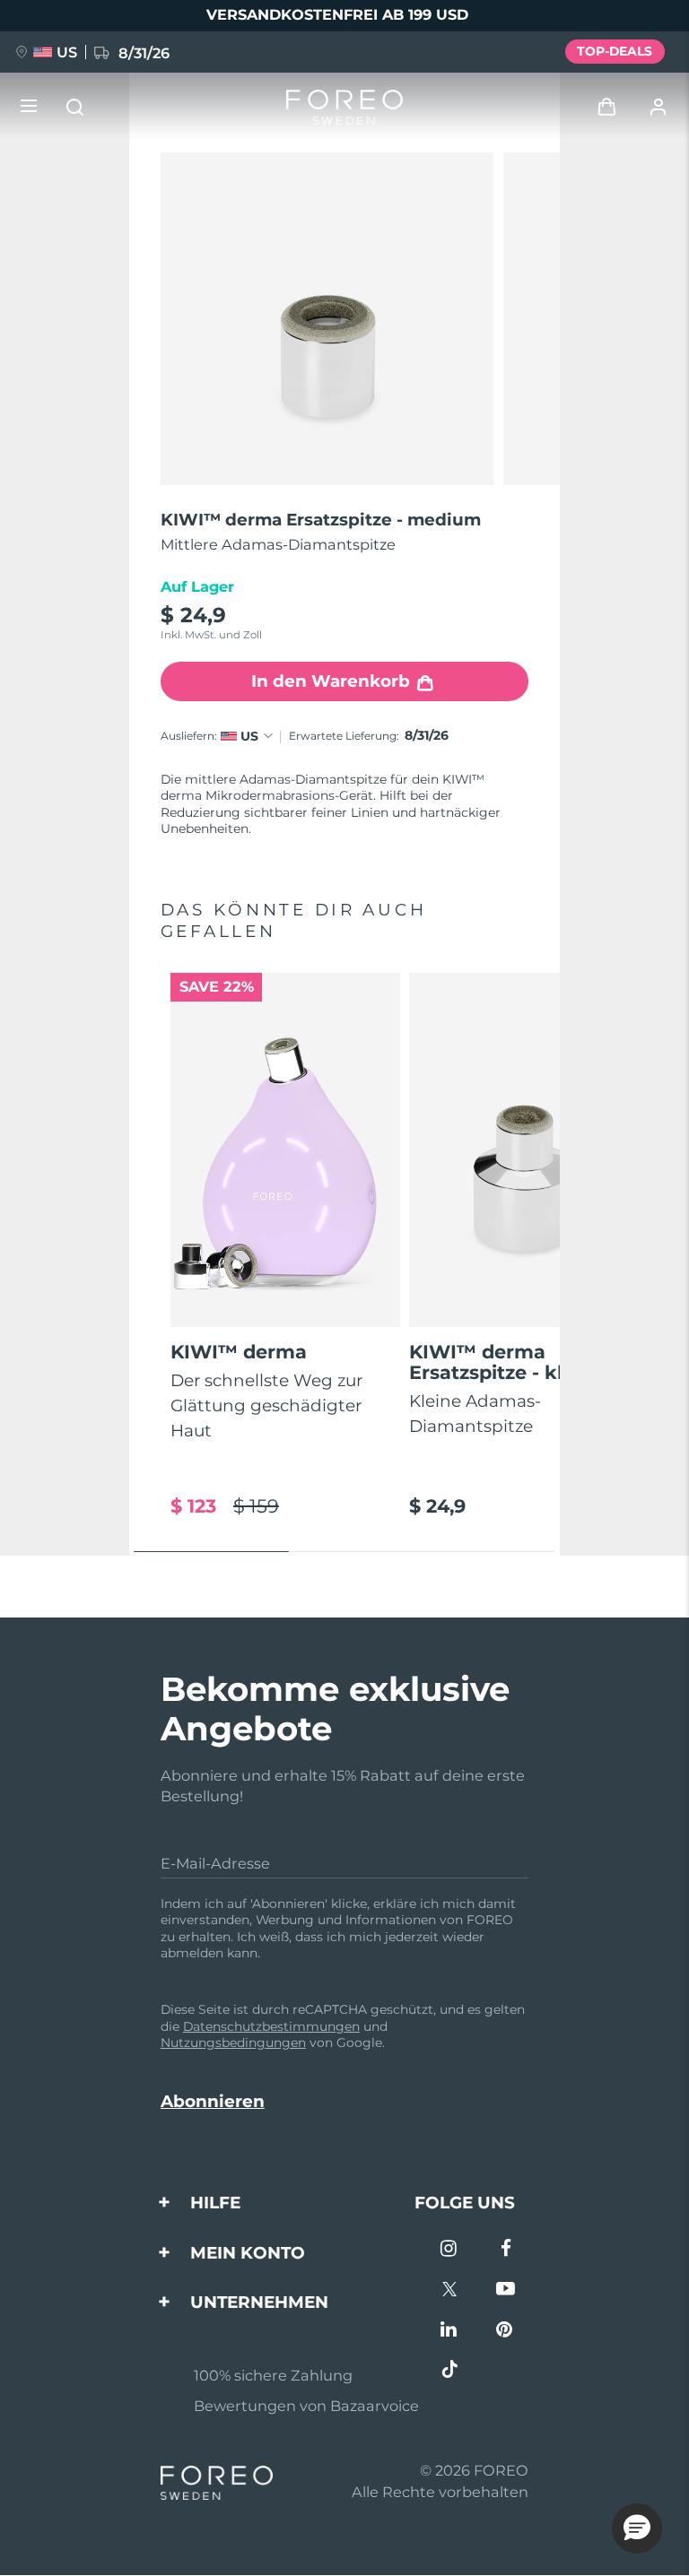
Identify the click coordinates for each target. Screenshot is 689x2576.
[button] (637, 2528)
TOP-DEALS (615, 51)
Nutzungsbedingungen (233, 2043)
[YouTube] (506, 2290)
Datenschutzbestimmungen (271, 2026)
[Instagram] (450, 2250)
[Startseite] (344, 107)
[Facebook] (506, 2250)
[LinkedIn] (450, 2331)
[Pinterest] (506, 2331)
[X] (450, 2290)
